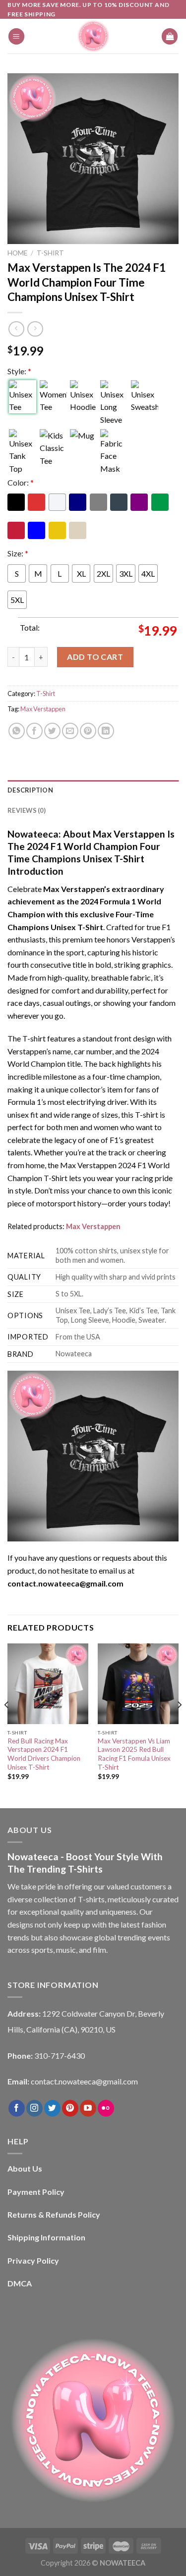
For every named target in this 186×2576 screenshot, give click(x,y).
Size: (18, 553)
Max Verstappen (43, 709)
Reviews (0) (27, 810)
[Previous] (7, 1725)
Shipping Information (46, 2237)
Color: (21, 482)
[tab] (93, 790)
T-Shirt (50, 253)
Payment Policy (36, 2192)
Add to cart (95, 657)
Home (17, 253)
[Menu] (16, 36)
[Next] (179, 1725)
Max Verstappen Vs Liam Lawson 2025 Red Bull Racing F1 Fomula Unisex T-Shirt (134, 1754)
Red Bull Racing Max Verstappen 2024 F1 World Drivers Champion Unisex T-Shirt (44, 1754)
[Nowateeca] (93, 36)
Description (30, 790)
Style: (19, 371)
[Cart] (170, 36)
